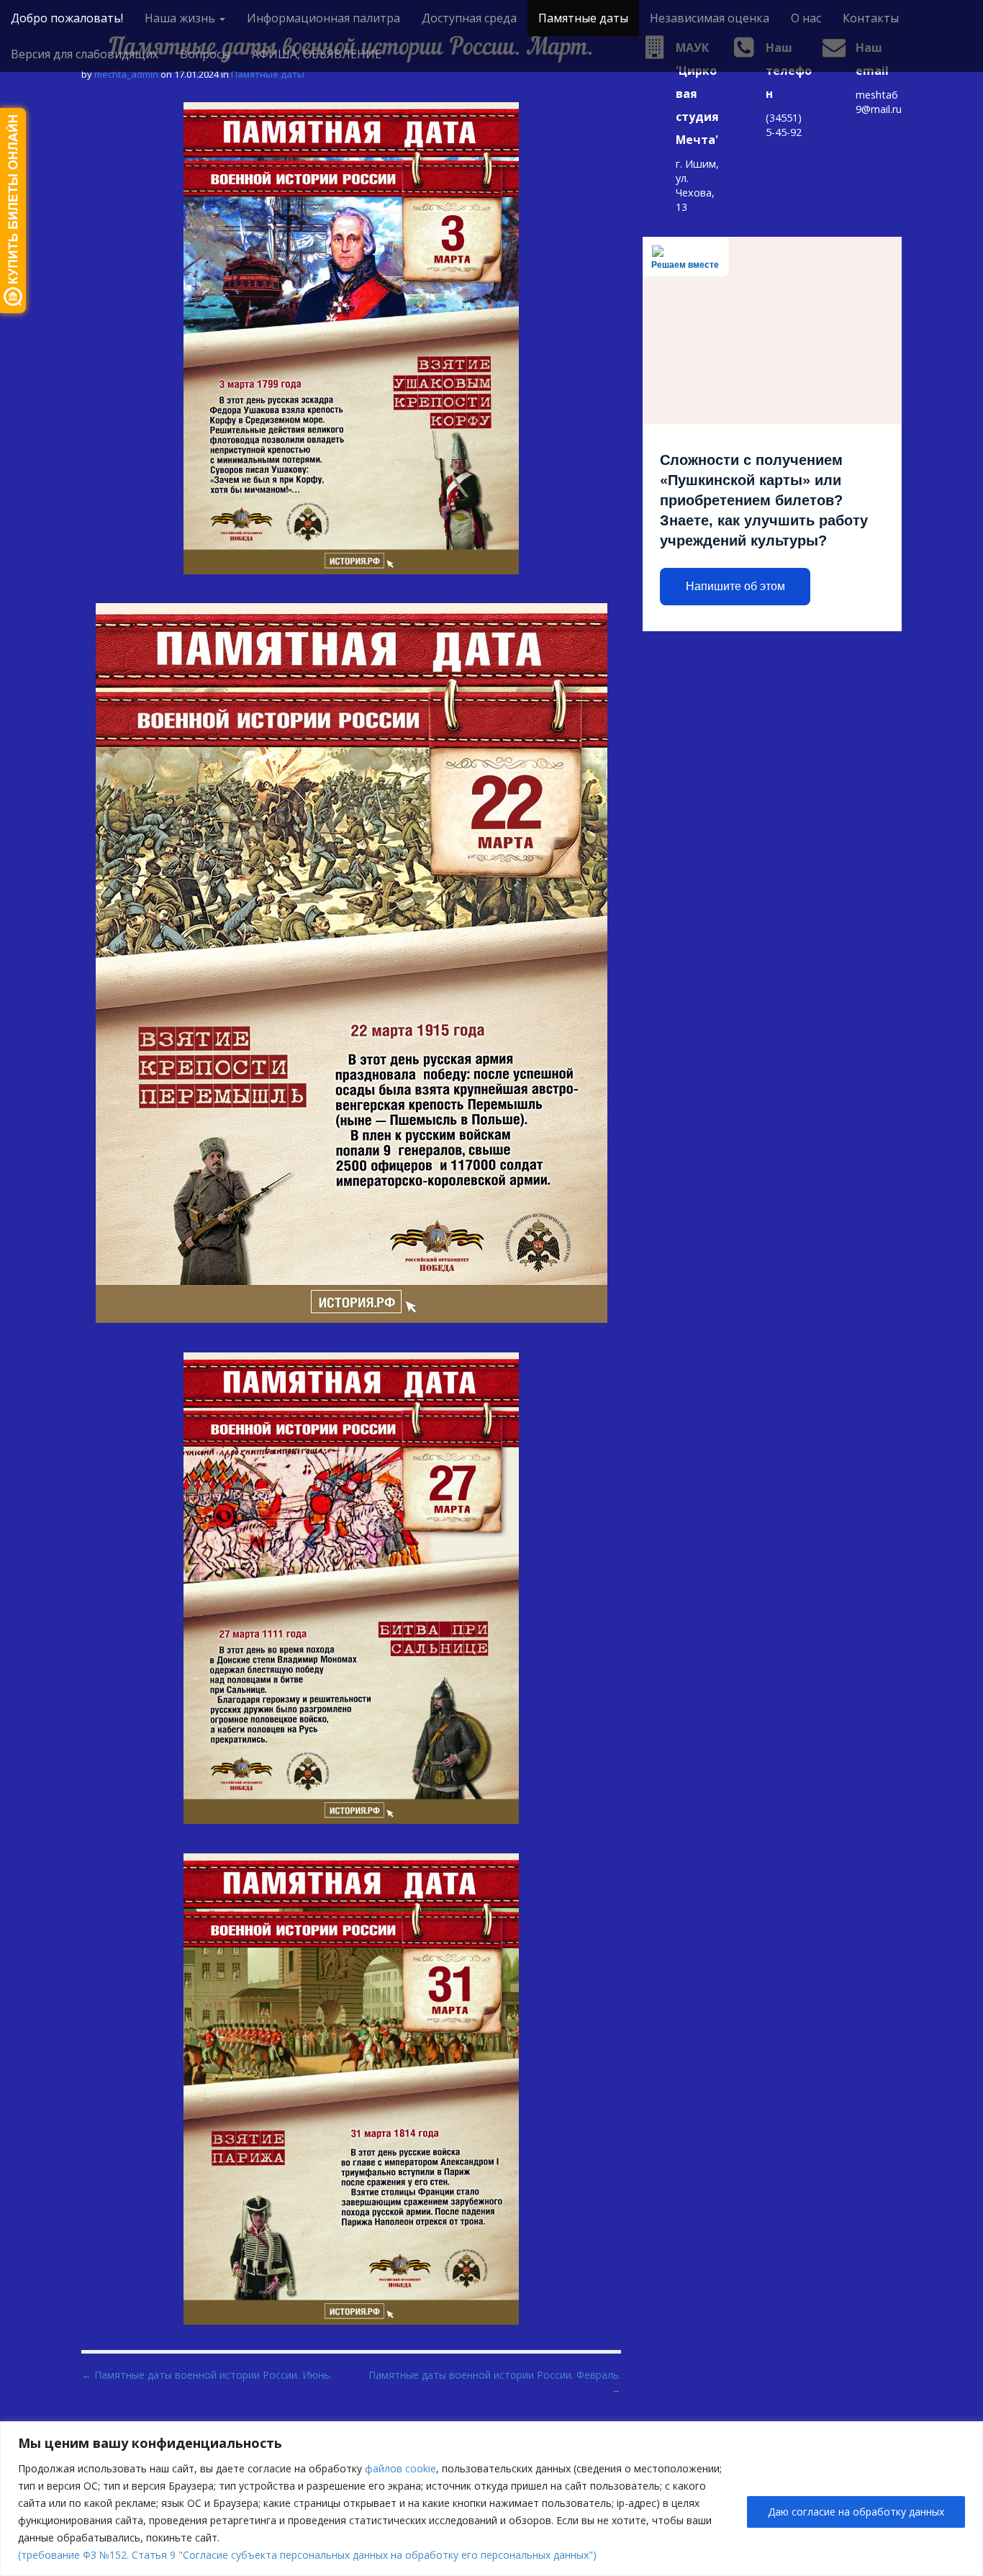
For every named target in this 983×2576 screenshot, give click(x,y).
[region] (491, 2499)
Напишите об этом (735, 586)
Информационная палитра (323, 18)
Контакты (871, 18)
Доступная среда (469, 18)
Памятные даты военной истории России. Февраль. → (495, 2382)
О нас (806, 18)
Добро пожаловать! (67, 18)
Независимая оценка (710, 18)
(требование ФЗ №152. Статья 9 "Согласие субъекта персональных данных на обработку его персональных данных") (307, 2555)
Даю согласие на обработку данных (856, 2512)
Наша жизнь (181, 18)
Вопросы (205, 54)
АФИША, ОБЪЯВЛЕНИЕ (317, 54)
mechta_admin (126, 74)
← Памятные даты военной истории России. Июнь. (207, 2375)
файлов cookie (400, 2468)
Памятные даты (583, 18)
